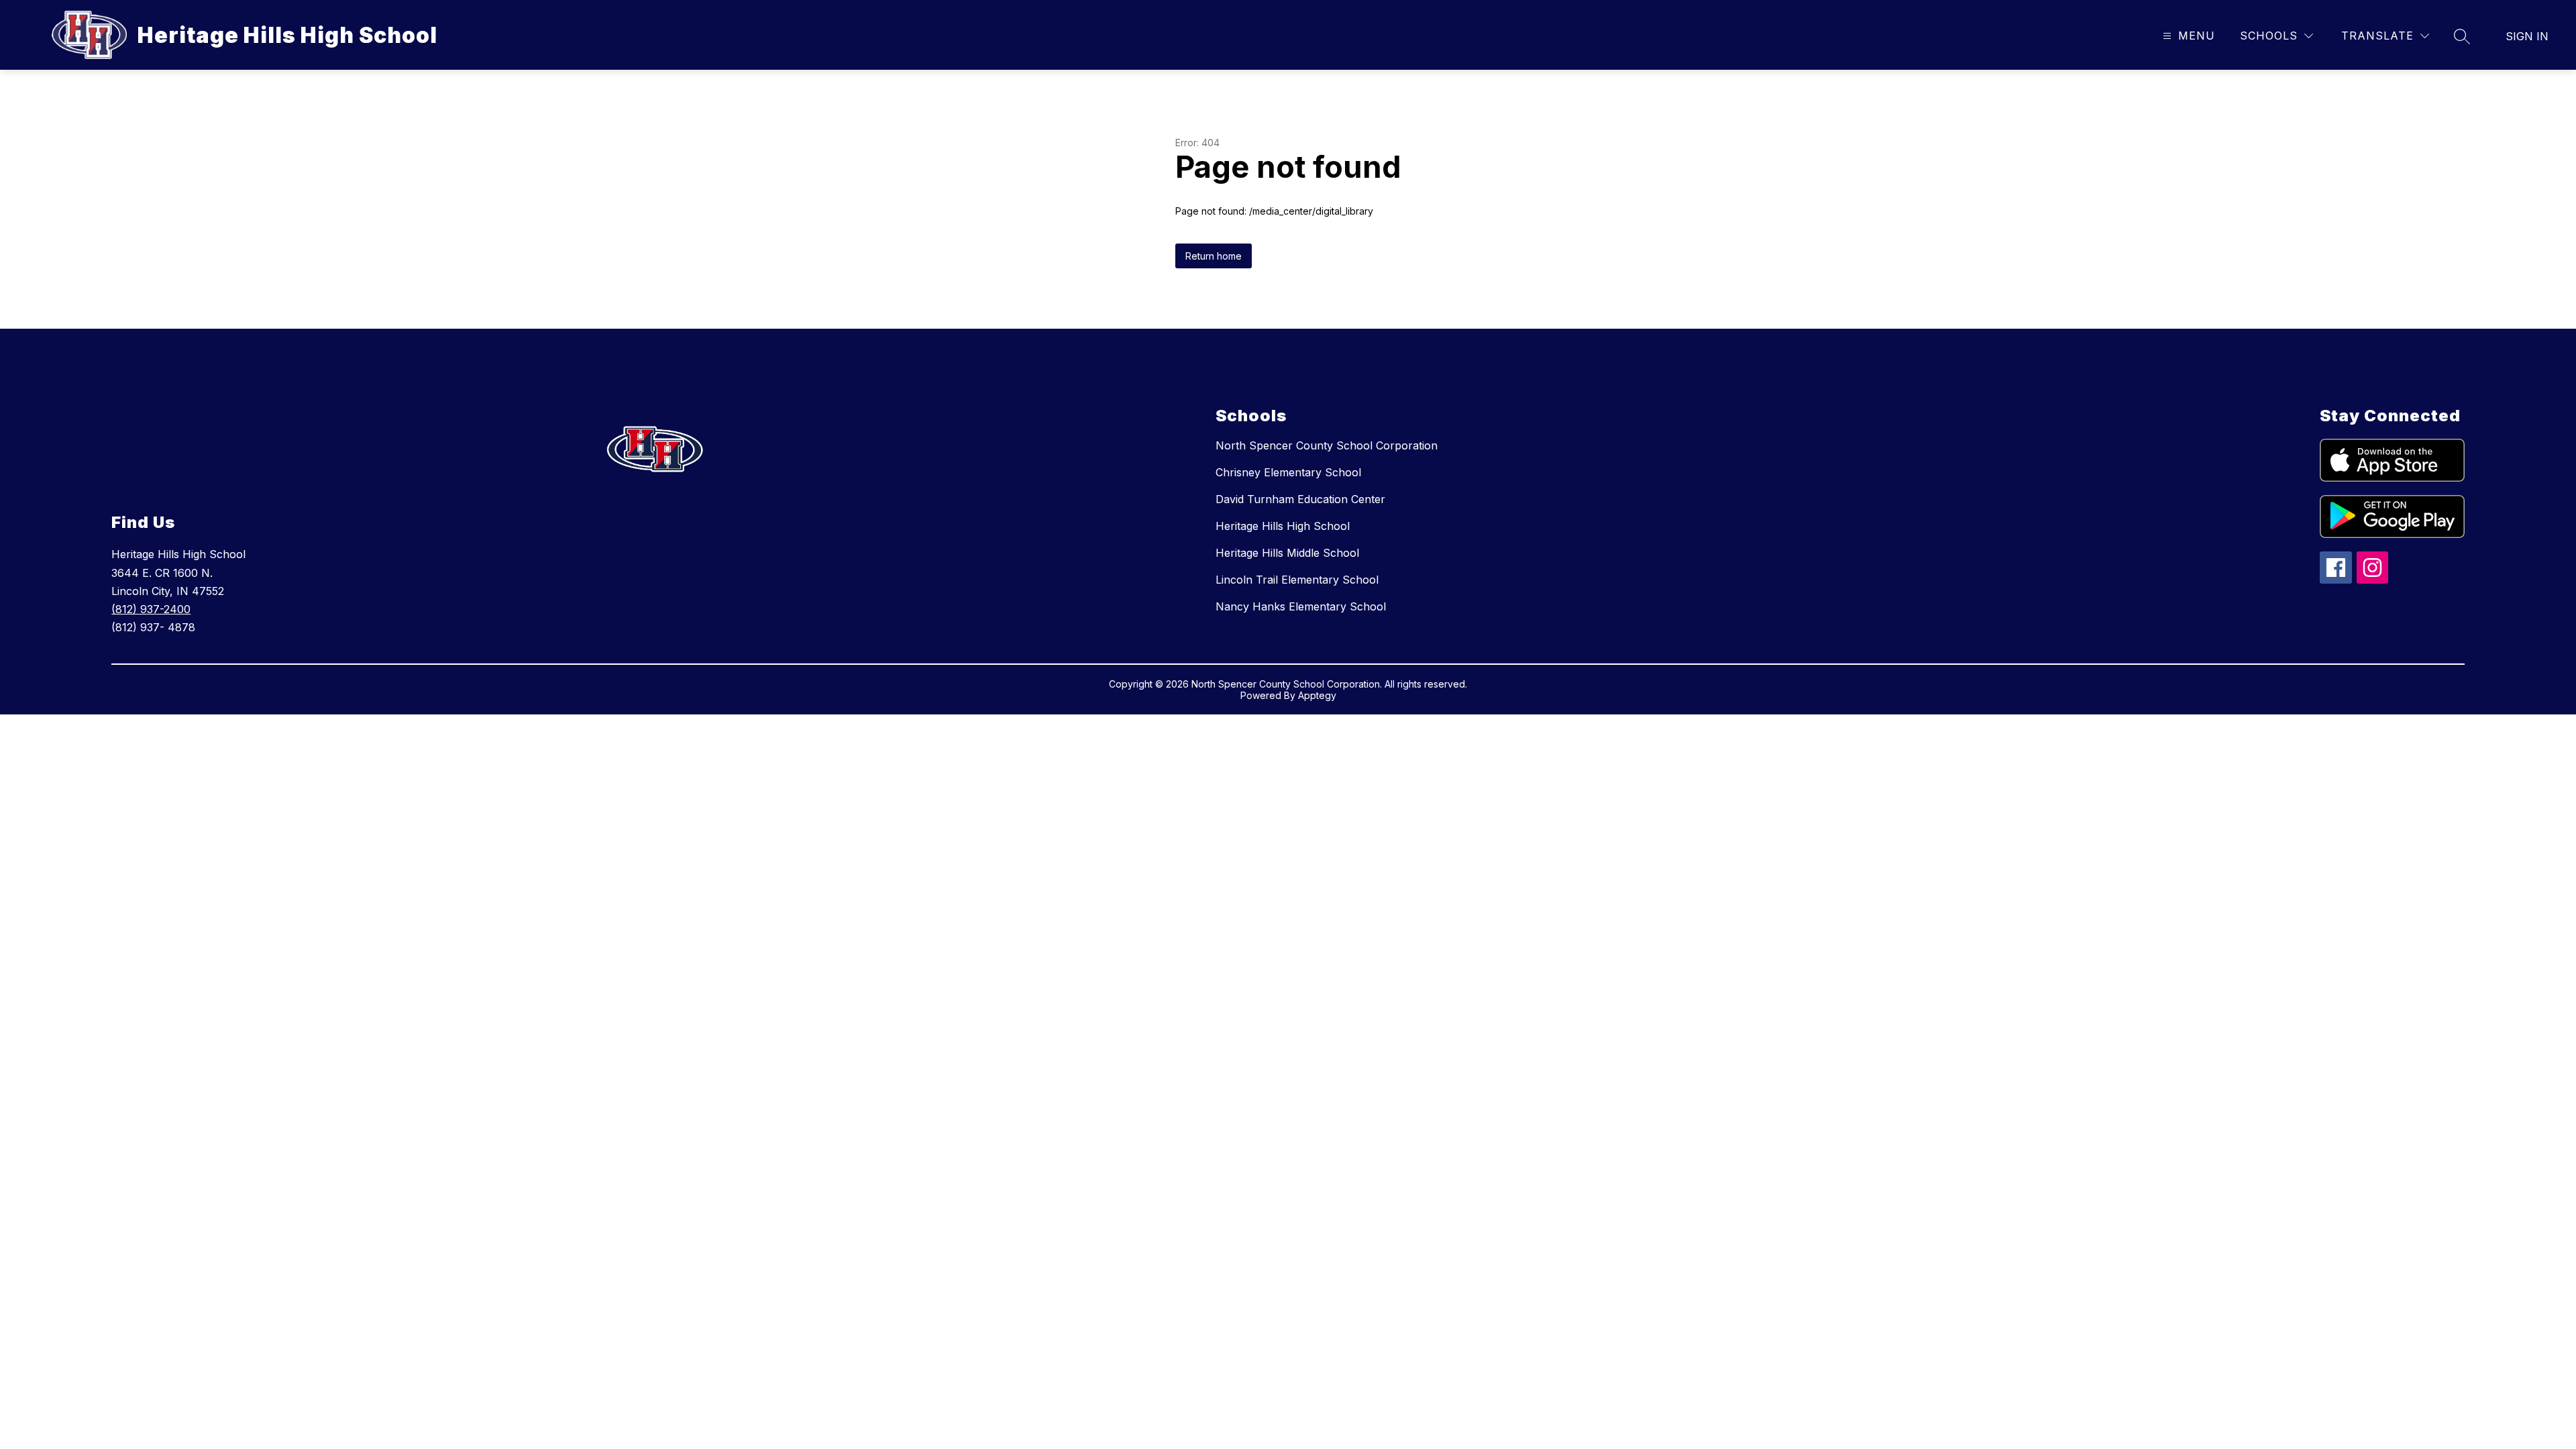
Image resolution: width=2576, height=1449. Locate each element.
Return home (1214, 256)
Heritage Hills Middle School (1287, 553)
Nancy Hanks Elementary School (1301, 606)
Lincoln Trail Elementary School (1297, 580)
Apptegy (1317, 695)
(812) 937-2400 (151, 609)
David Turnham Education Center (1300, 499)
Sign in (2527, 36)
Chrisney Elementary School (1288, 472)
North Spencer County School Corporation (1327, 445)
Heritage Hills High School (1283, 526)
